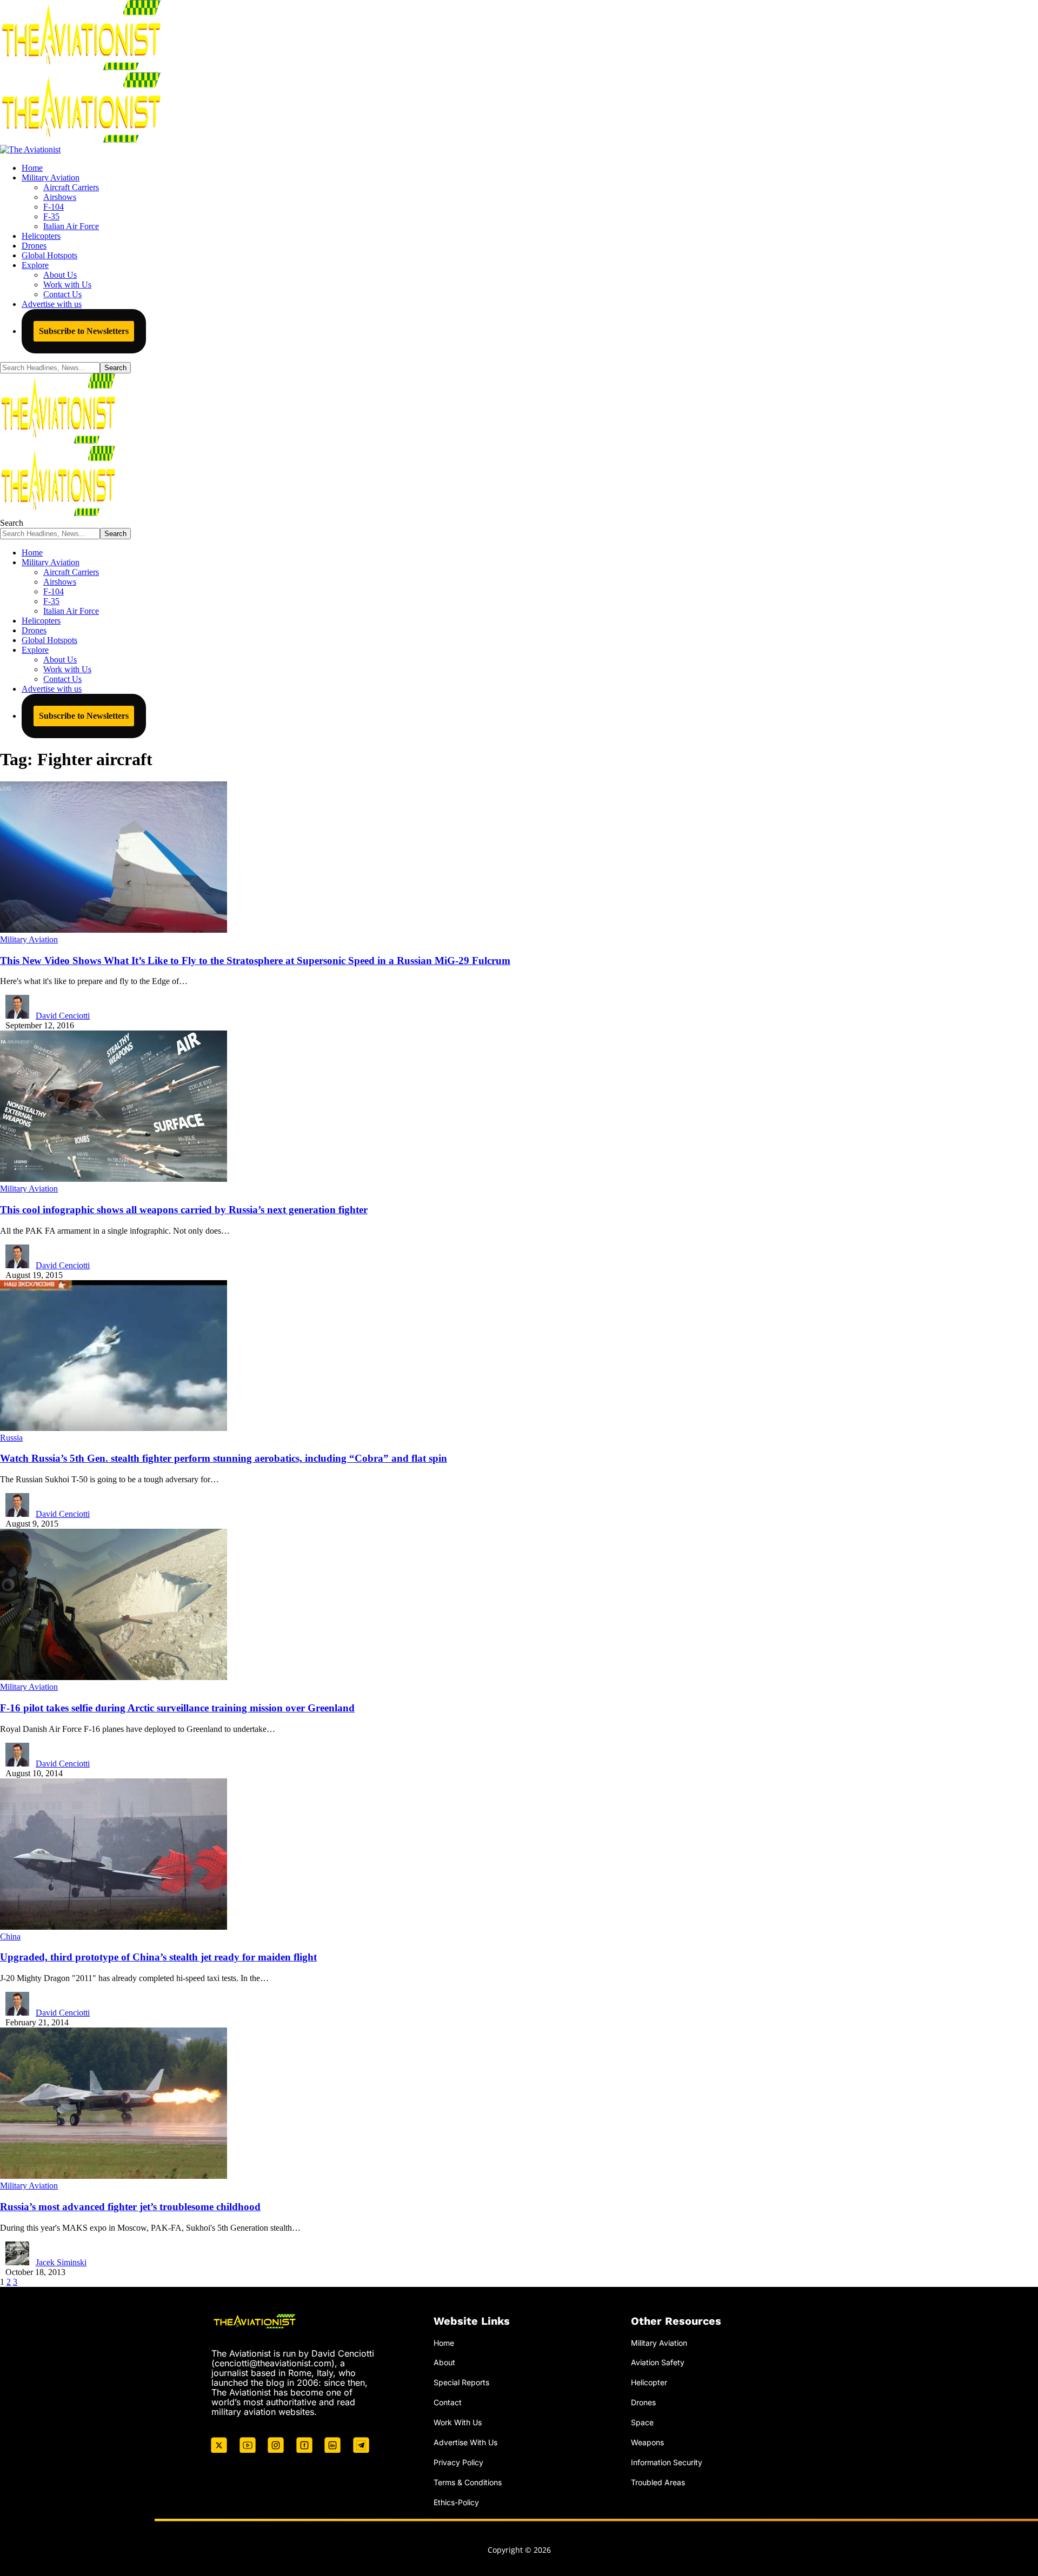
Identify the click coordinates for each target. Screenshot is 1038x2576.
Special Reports (461, 2382)
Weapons (647, 2442)
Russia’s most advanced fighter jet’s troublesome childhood (130, 2207)
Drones (643, 2402)
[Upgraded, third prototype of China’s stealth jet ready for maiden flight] (114, 1927)
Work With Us (458, 2422)
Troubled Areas (658, 2482)
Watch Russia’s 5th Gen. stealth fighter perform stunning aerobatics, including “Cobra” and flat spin (224, 1458)
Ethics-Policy (456, 2502)
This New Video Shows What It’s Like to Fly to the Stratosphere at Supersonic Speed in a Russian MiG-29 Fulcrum (255, 961)
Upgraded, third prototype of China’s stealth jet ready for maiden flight (158, 1957)
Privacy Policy (458, 2462)
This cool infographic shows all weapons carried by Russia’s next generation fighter (184, 1210)
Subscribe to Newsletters (84, 331)
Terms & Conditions (468, 2482)
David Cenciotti (63, 1016)
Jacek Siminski (61, 2262)
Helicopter (649, 2382)
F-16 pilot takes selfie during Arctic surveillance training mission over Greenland (177, 1708)
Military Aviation (29, 939)
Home (444, 2343)
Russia (11, 1438)
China (10, 1936)
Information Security (667, 2462)
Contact (448, 2402)
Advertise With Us (465, 2442)
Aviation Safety (658, 2362)
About (444, 2362)
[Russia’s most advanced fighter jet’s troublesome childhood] (114, 2176)
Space (642, 2422)
